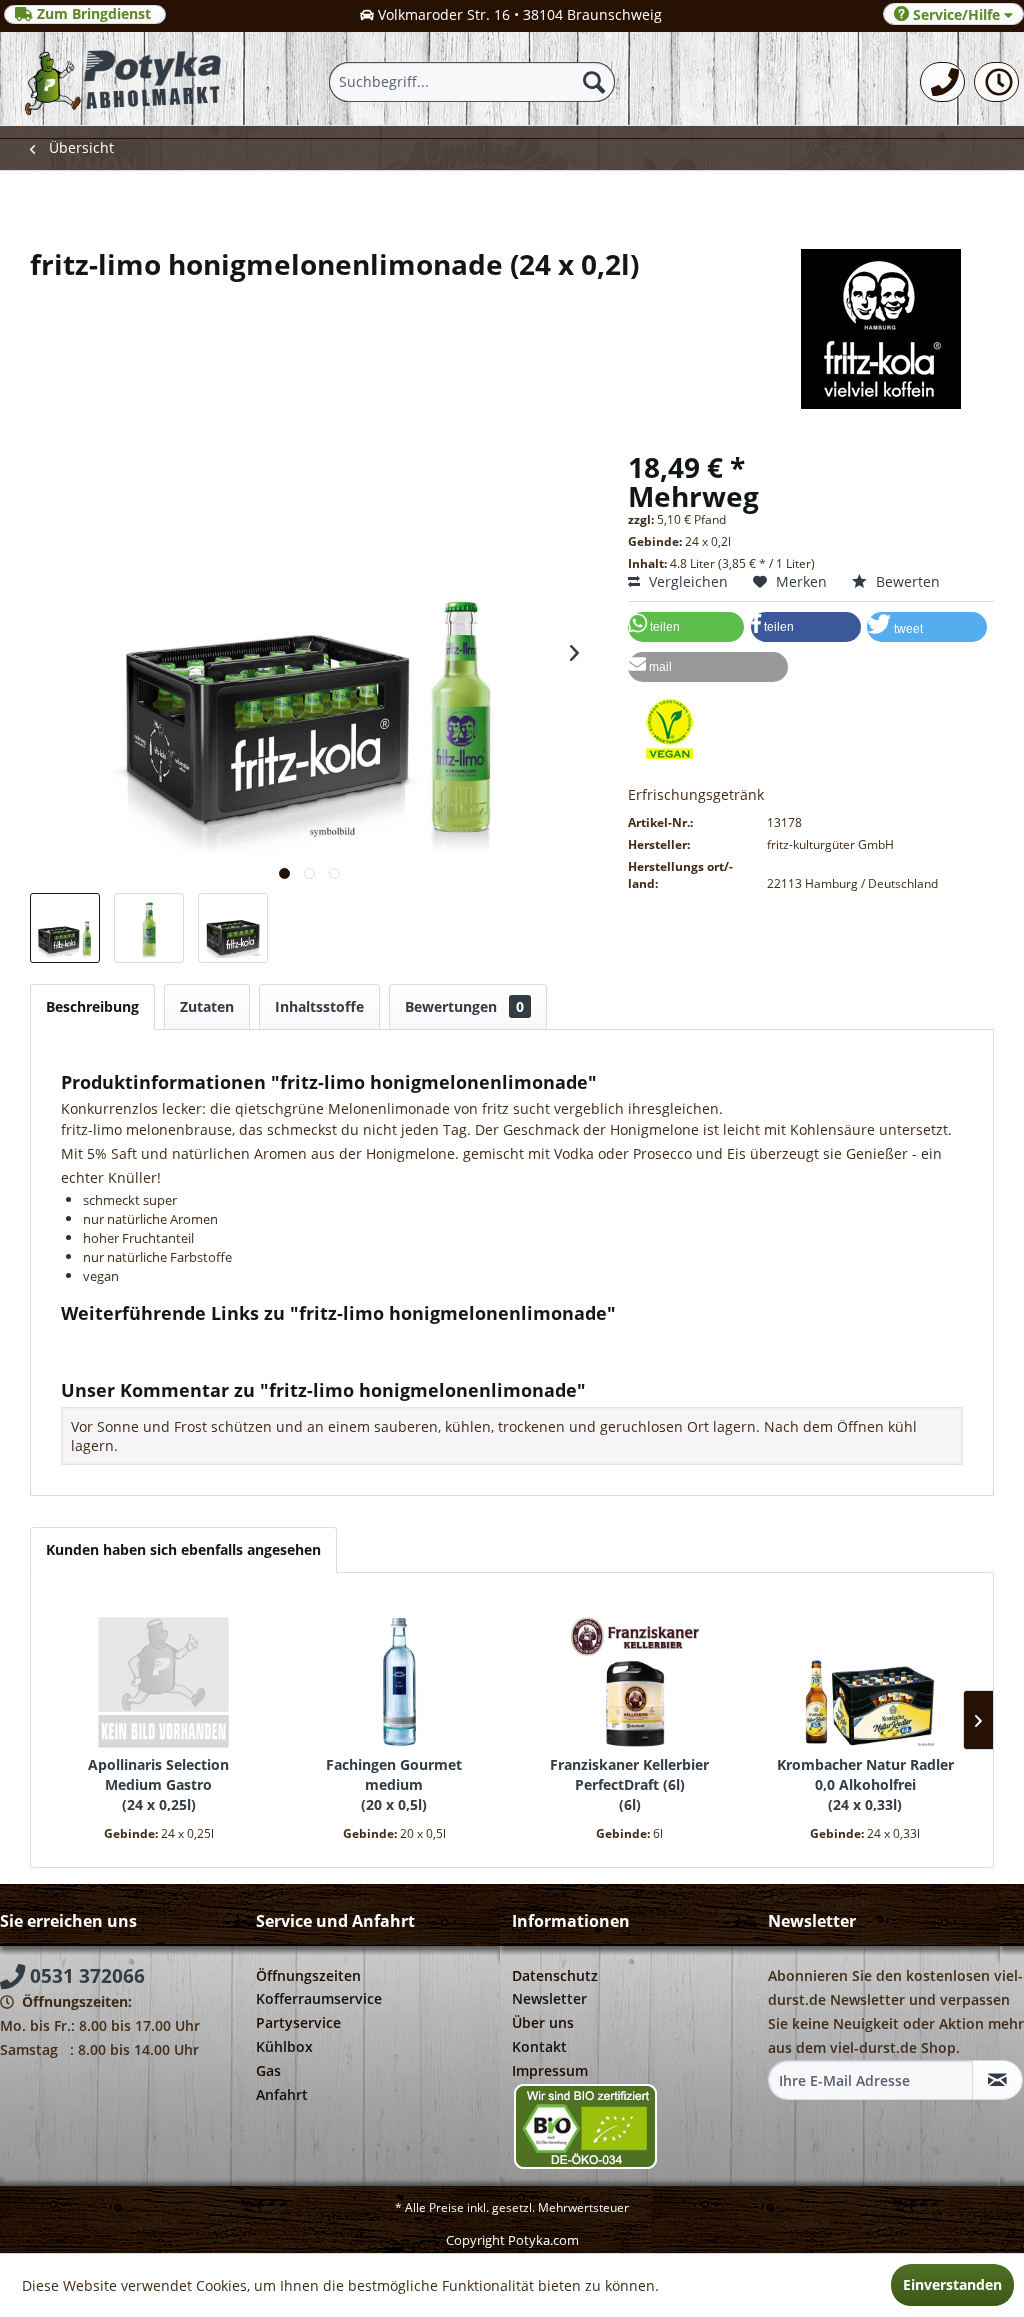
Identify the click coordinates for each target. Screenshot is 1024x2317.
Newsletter (549, 1998)
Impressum (550, 2070)
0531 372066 (85, 1976)
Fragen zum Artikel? (143, 1339)
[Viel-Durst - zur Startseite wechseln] (123, 78)
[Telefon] (942, 82)
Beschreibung (92, 1006)
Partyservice (298, 2022)
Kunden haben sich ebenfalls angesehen (183, 1549)
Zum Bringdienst (94, 14)
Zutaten (207, 1006)
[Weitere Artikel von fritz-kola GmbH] (512, 329)
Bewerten (906, 581)
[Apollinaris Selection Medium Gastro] (159, 1675)
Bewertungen (464, 1006)
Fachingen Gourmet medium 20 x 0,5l (394, 1784)
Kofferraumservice (319, 1998)
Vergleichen (686, 581)
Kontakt (539, 2046)
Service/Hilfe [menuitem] (956, 14)
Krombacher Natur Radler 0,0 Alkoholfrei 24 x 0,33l (865, 1784)
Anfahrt (282, 2094)
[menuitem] (942, 82)
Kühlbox (284, 2046)
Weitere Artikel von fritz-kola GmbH (195, 1358)
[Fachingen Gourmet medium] (395, 1675)
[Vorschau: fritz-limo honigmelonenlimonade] (65, 928)
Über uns (543, 2022)
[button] (686, 627)
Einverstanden (952, 2284)
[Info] (996, 82)
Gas (268, 2070)
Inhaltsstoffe (319, 1006)
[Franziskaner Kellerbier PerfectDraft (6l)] (630, 1675)
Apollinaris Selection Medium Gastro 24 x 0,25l (158, 1784)
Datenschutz (555, 1975)
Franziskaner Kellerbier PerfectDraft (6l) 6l (629, 1784)
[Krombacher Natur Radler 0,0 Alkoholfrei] (866, 1675)
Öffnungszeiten (308, 1975)
